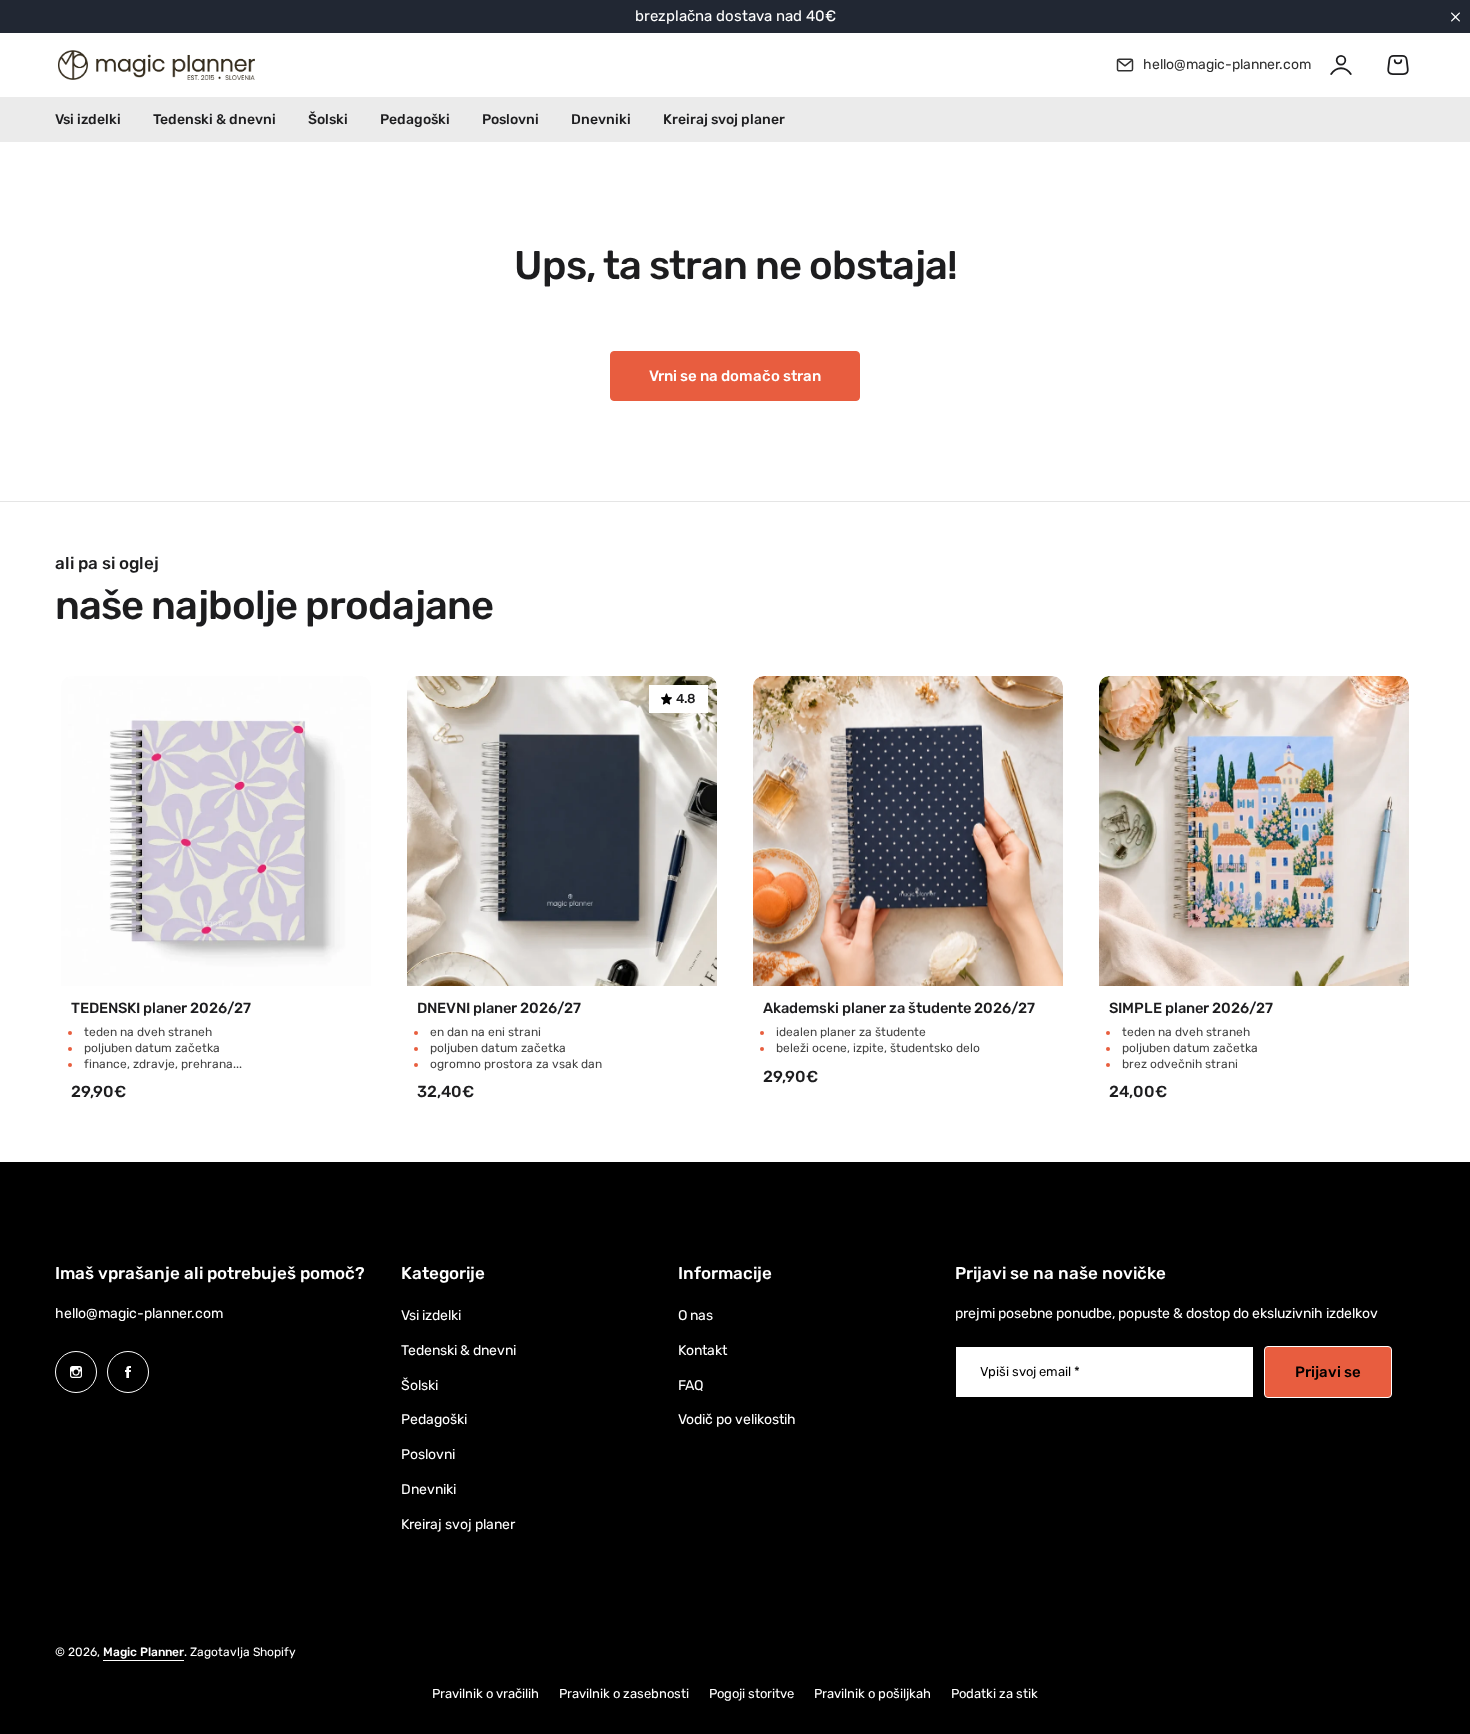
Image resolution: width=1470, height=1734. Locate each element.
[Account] (1341, 65)
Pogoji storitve (751, 1693)
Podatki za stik (994, 1693)
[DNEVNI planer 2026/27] (562, 831)
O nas (695, 1315)
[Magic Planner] (155, 65)
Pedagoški (434, 1419)
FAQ (690, 1385)
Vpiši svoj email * (1030, 1371)
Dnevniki (428, 1489)
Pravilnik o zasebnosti (624, 1693)
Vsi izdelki (431, 1315)
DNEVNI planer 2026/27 (499, 1008)
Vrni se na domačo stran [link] (735, 376)
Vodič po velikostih (737, 1419)
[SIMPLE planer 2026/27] (1254, 831)
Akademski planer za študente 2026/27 (899, 1008)
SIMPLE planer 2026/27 (1191, 1008)
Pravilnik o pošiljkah (872, 1693)
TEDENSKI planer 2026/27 (161, 1008)
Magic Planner (143, 1652)
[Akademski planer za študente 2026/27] (908, 831)
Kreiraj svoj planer (458, 1524)
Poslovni (428, 1454)
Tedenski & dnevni (458, 1350)
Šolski (419, 1385)
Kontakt (702, 1350)
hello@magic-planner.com (139, 1313)
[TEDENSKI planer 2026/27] (216, 831)
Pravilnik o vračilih (485, 1693)
